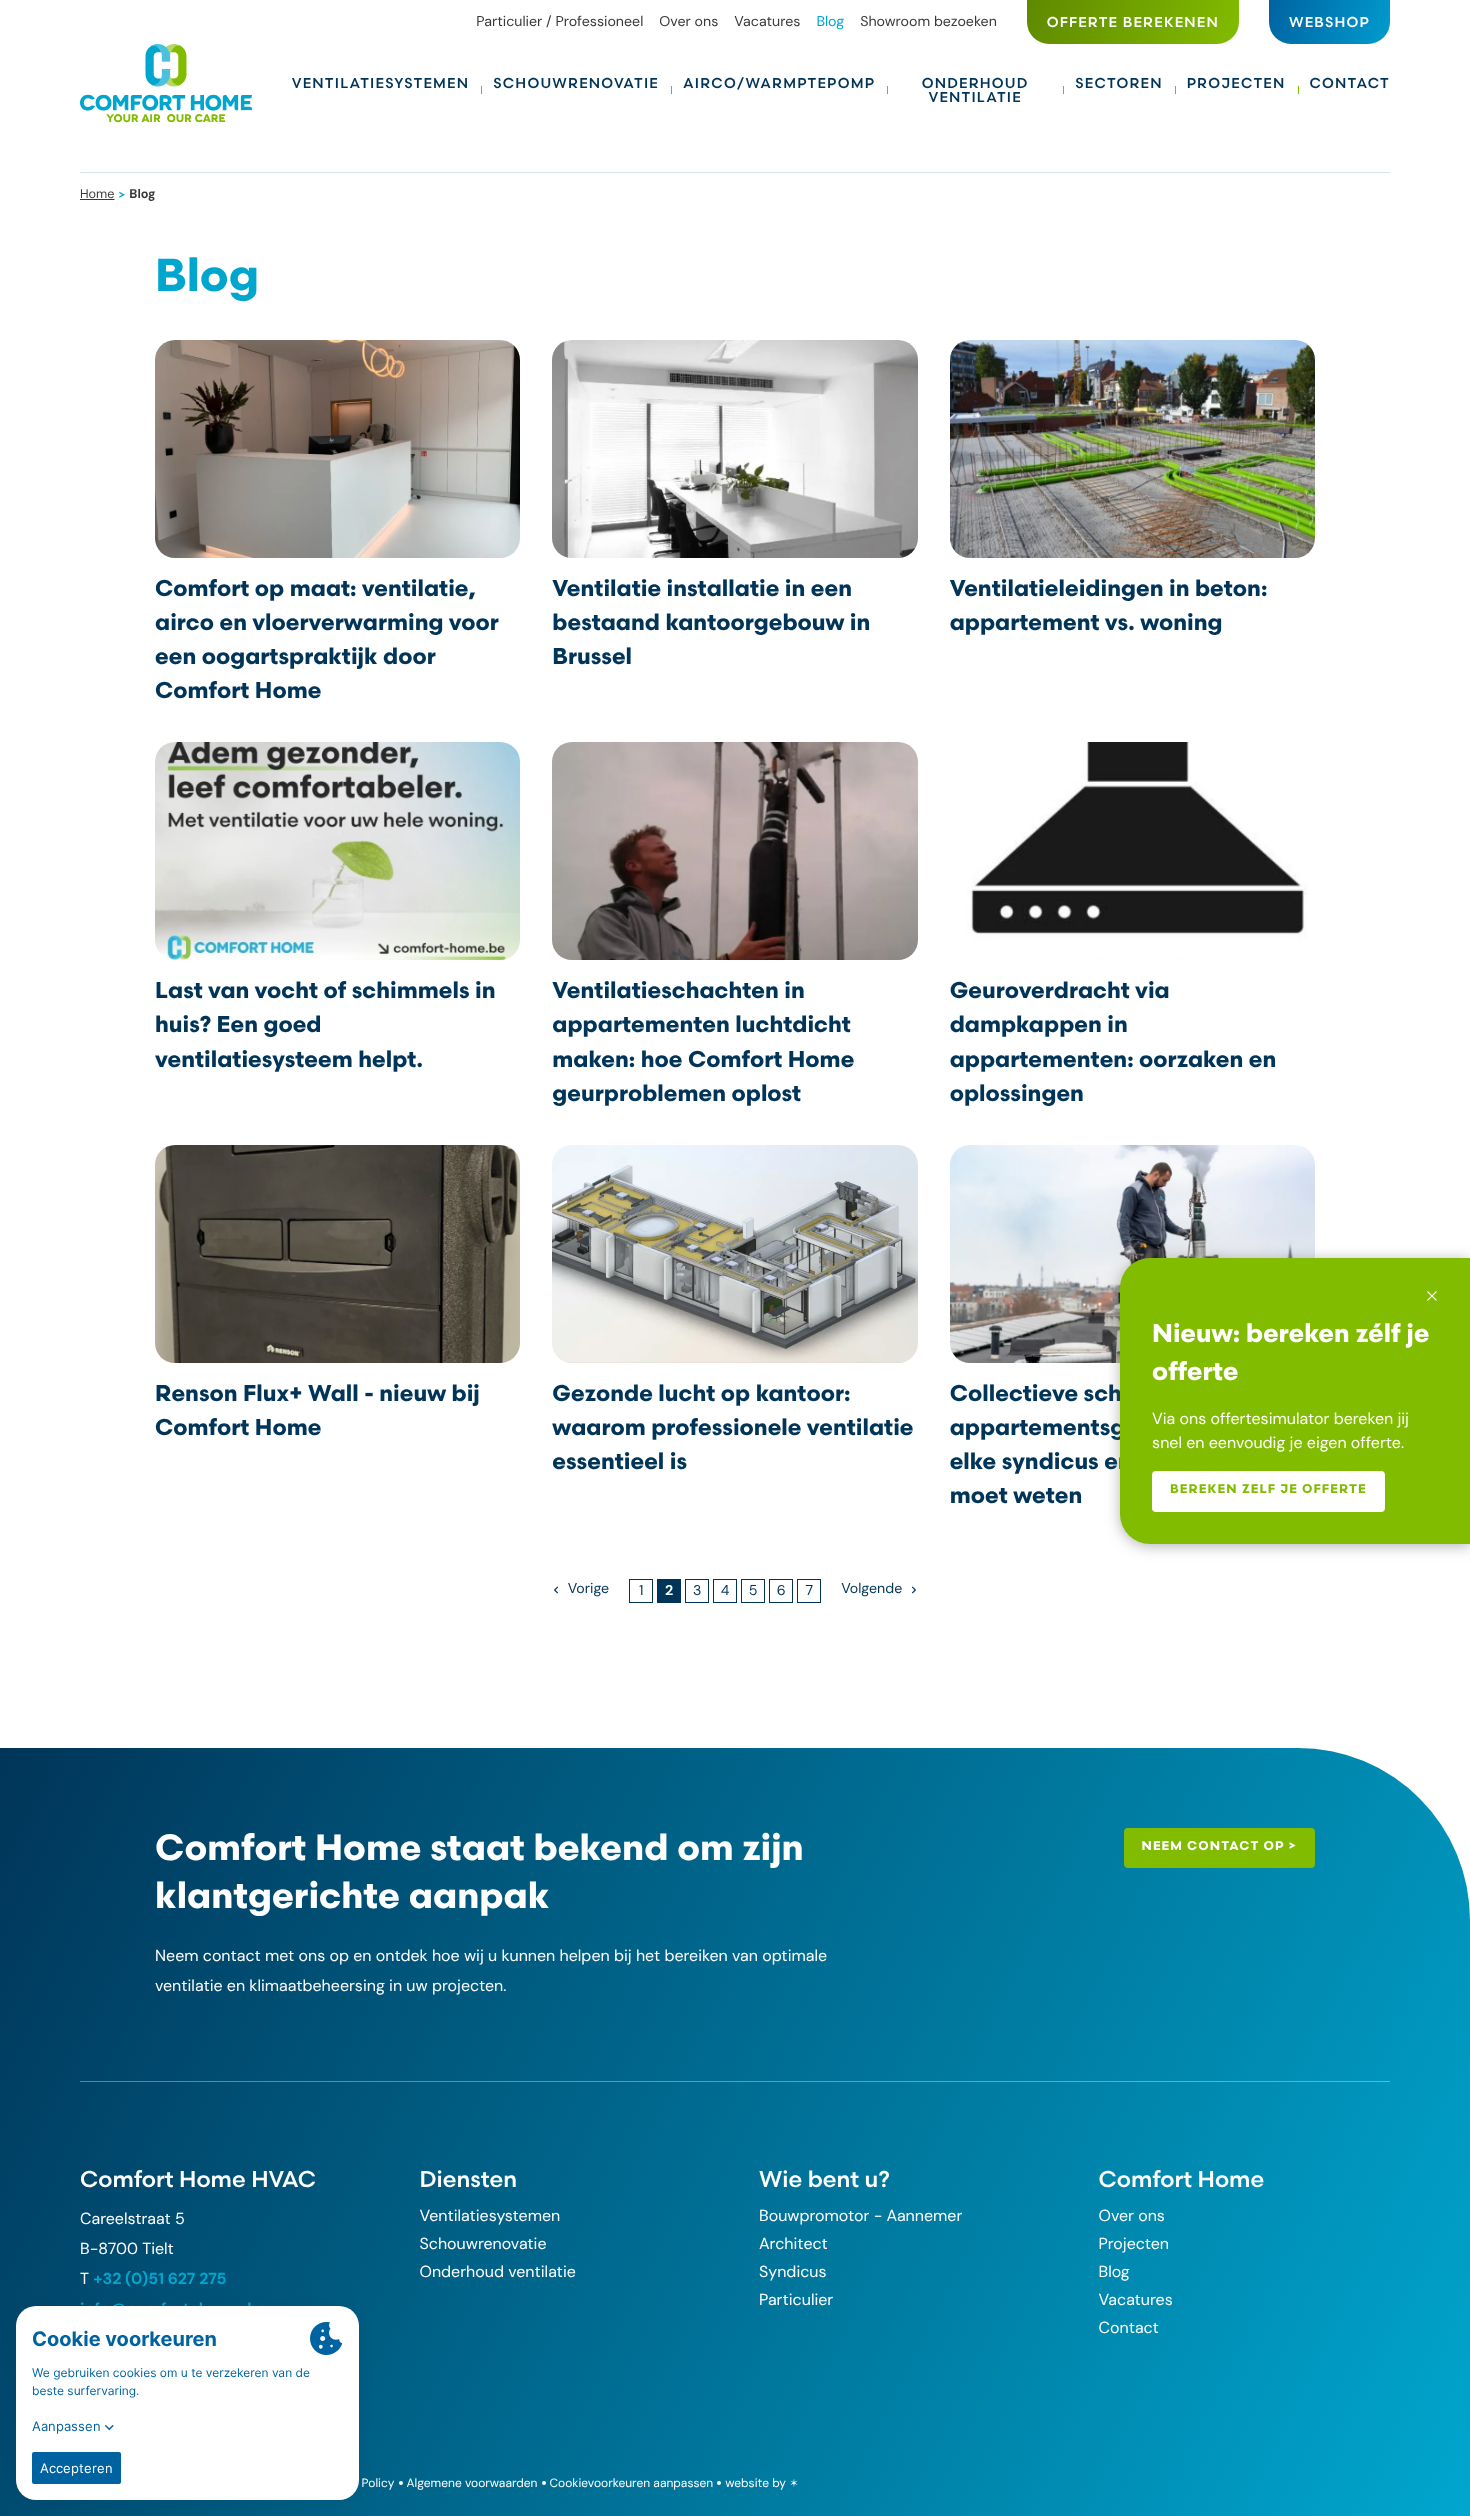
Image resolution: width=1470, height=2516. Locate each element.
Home (97, 193)
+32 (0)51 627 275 (159, 2278)
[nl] (166, 83)
